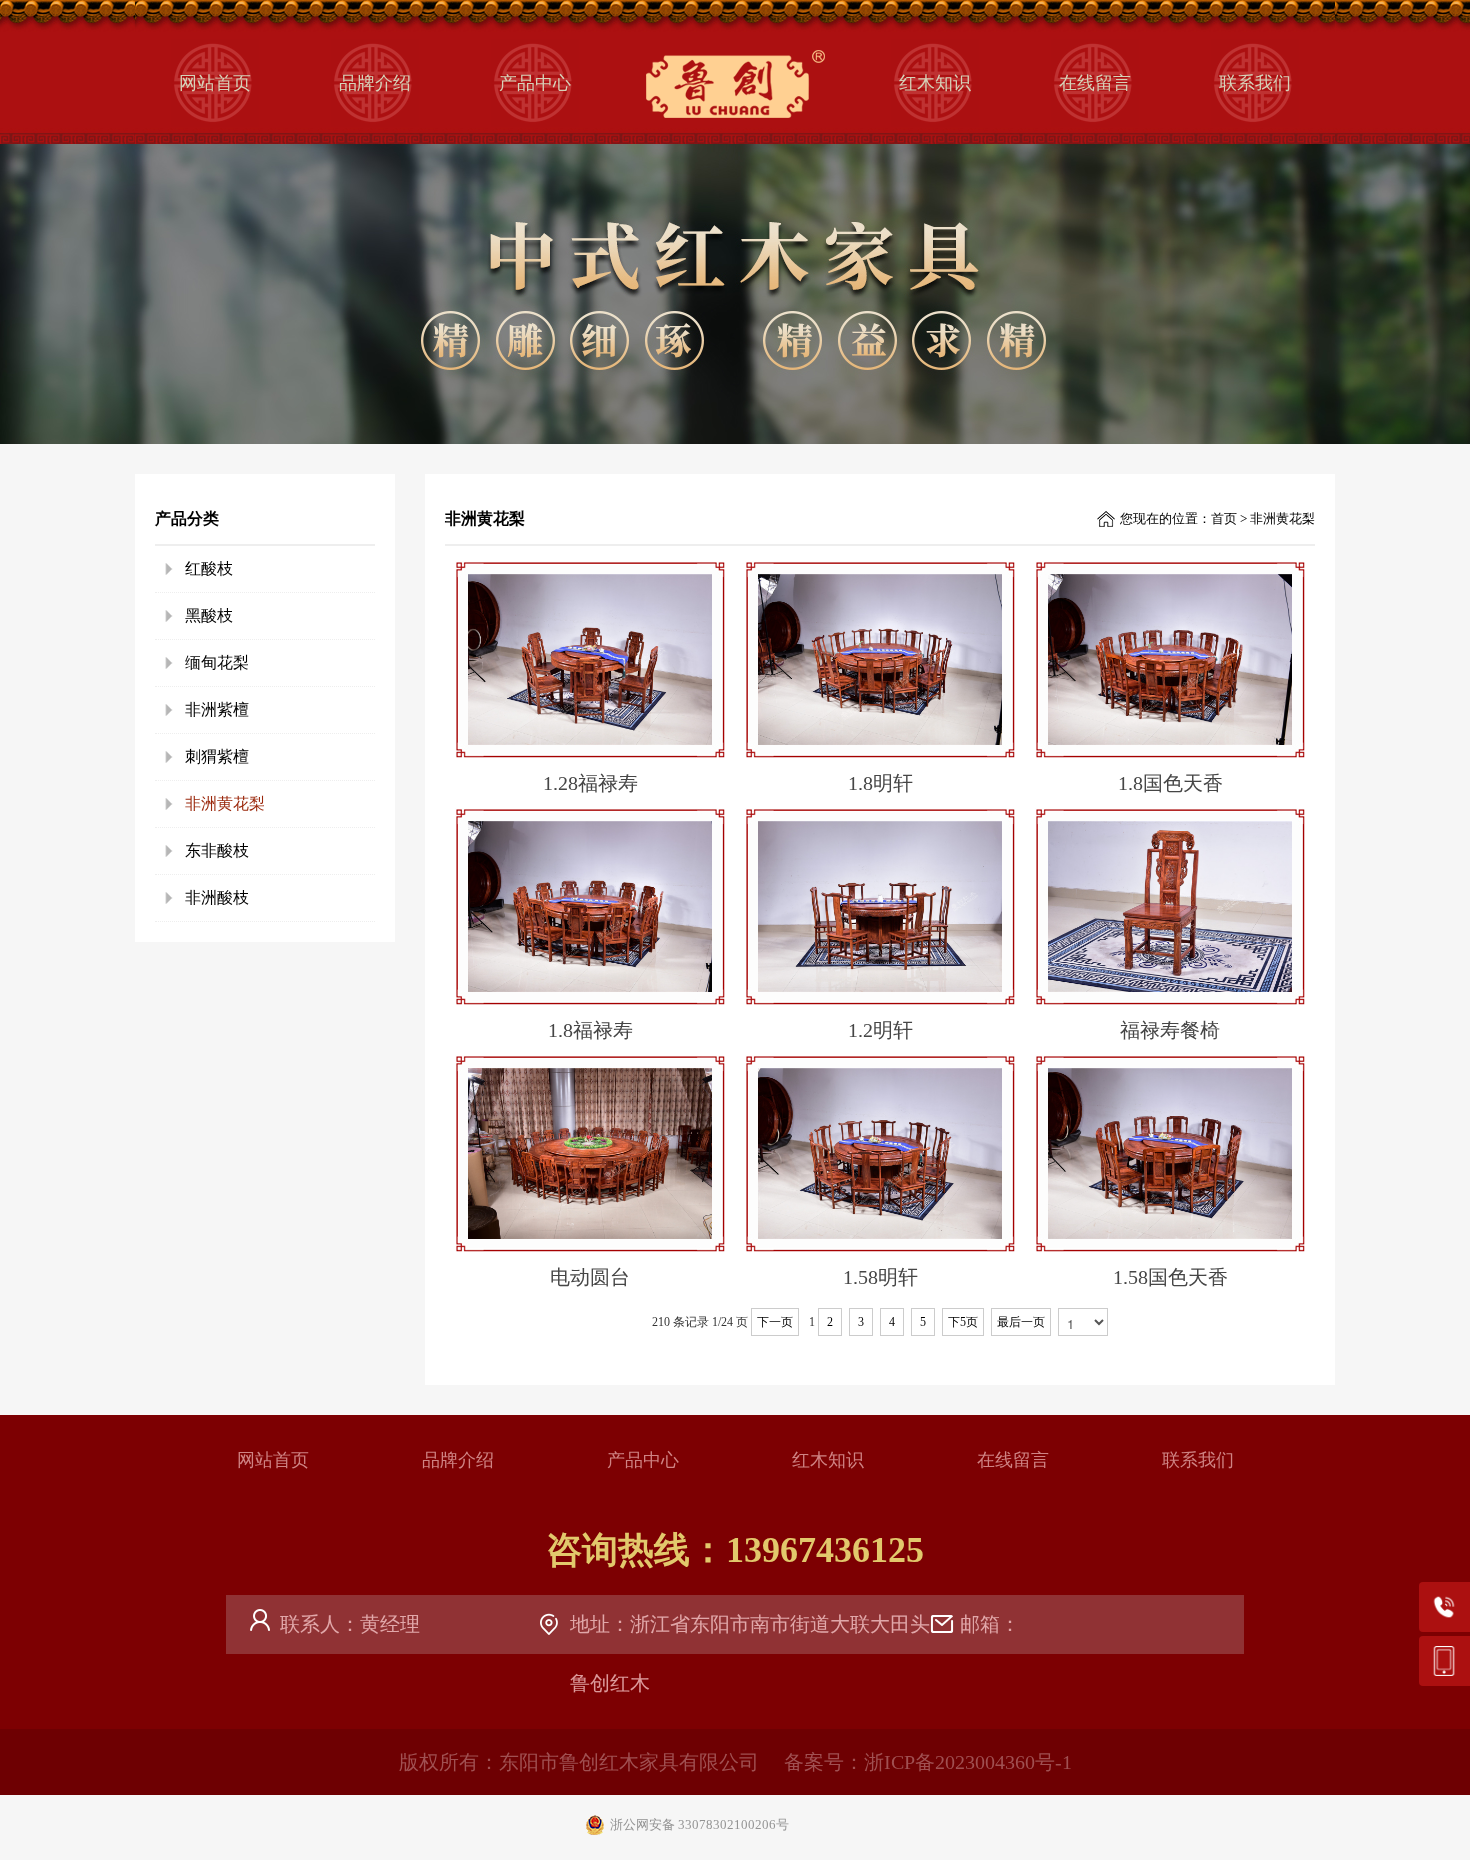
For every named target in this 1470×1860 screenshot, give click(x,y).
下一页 (775, 1322)
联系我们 (1255, 83)
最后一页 (1021, 1322)
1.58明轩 (880, 1277)
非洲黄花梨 (225, 803)
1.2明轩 (880, 1030)
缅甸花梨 (217, 662)
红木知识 (935, 83)
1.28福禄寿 (590, 783)
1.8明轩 (880, 783)
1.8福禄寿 (590, 1030)
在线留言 (1095, 83)
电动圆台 (590, 1277)
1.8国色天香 (1170, 783)
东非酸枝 (217, 850)
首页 (1224, 518)
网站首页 (215, 83)
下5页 (963, 1322)
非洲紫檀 (217, 709)
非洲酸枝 (217, 897)
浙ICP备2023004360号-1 (968, 1762)
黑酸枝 (209, 615)
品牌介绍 (375, 83)
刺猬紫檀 (217, 756)
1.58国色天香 (1170, 1277)
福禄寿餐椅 (1170, 1030)
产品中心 (535, 83)
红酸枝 (209, 568)
